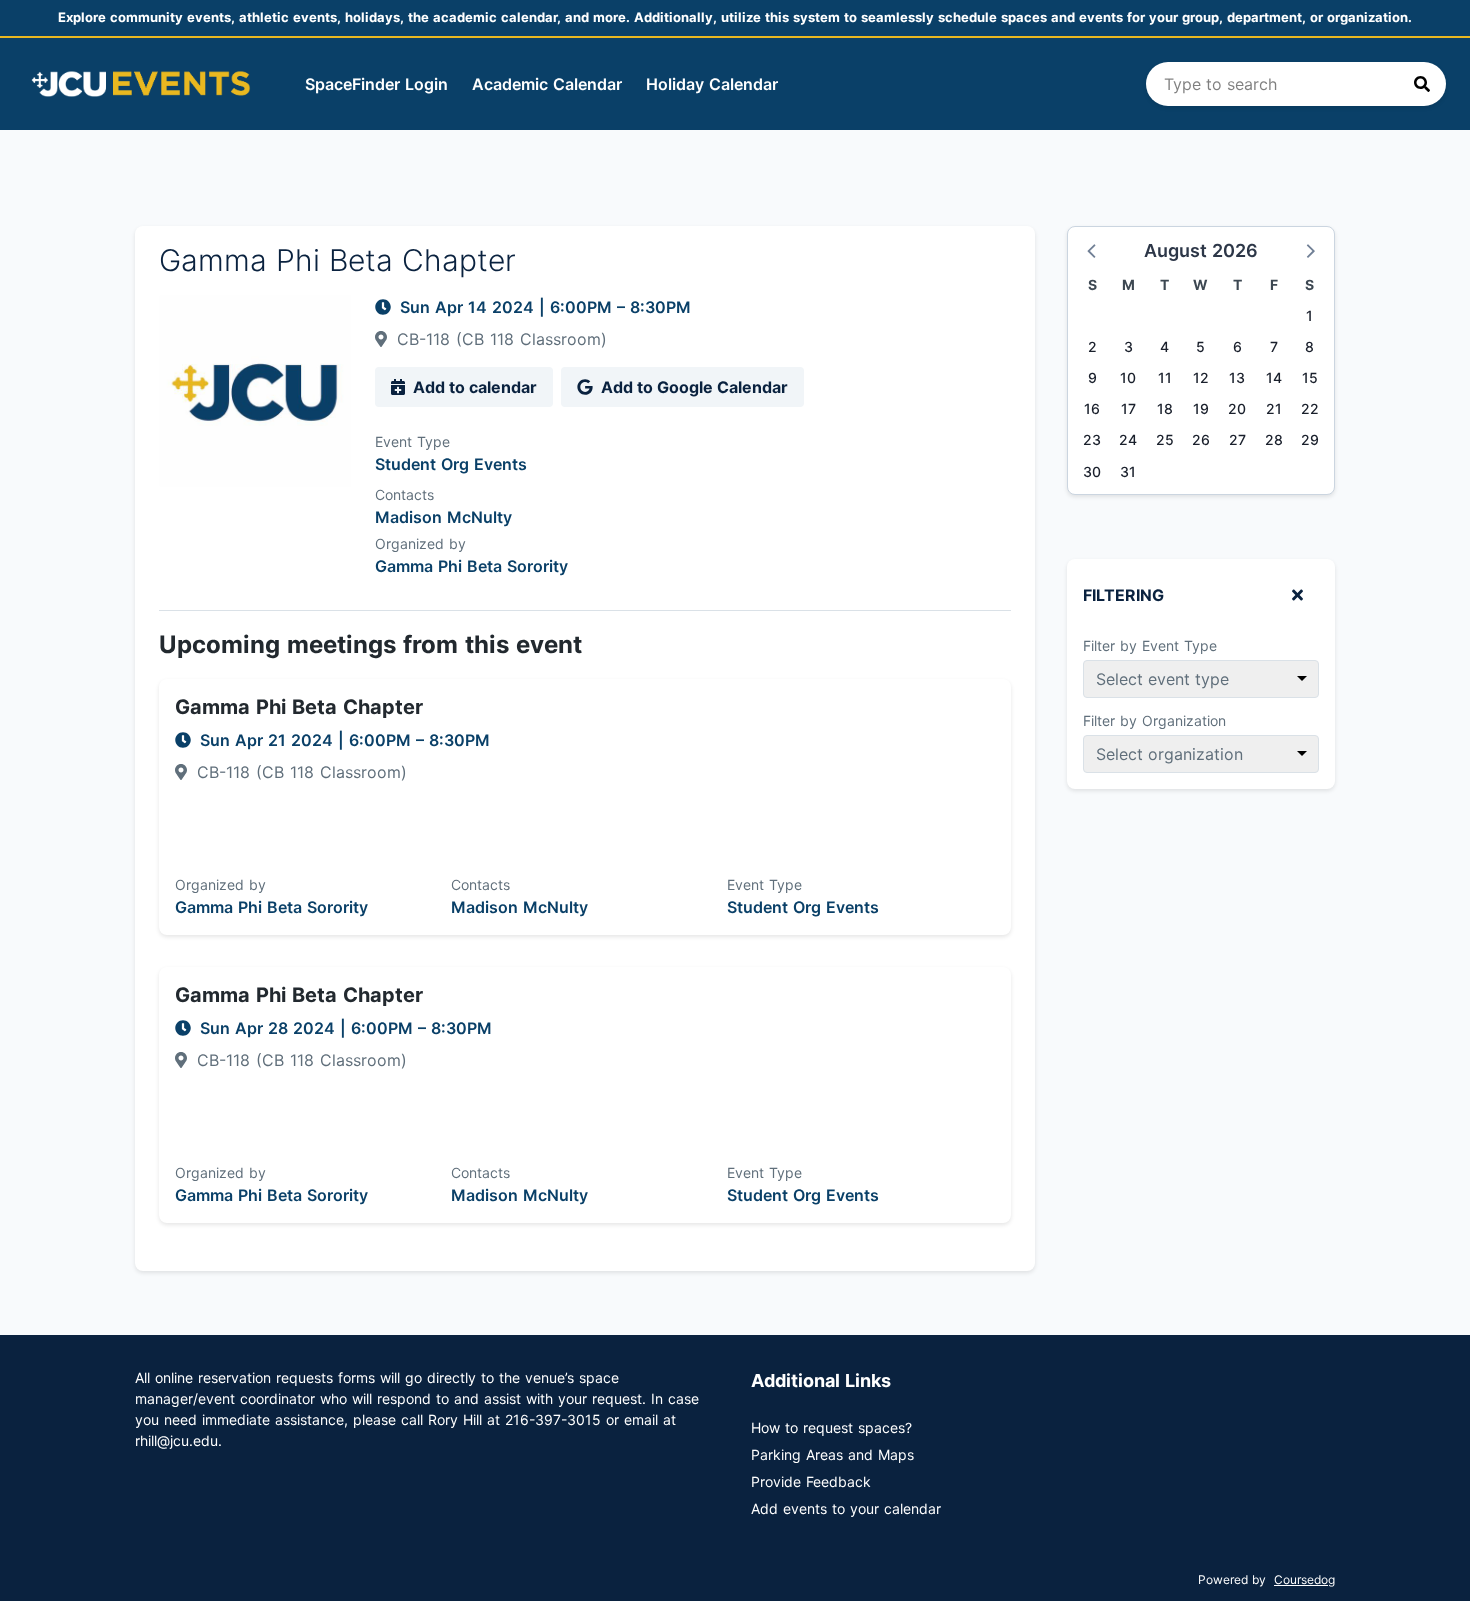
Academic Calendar (547, 84)
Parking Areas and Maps (832, 1454)
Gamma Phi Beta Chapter (299, 707)
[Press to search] (1422, 84)
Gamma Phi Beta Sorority (471, 566)
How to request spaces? (831, 1427)
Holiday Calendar (712, 84)
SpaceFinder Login (376, 84)
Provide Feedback (811, 1481)
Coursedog (1304, 1579)
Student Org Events (451, 464)
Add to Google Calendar (692, 387)
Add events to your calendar (846, 1508)
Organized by (420, 543)
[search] (1296, 84)
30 (1092, 471)
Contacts (404, 494)
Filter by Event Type (1150, 645)
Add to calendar (473, 387)
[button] (1093, 250)
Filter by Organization (1154, 720)
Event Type (412, 441)
